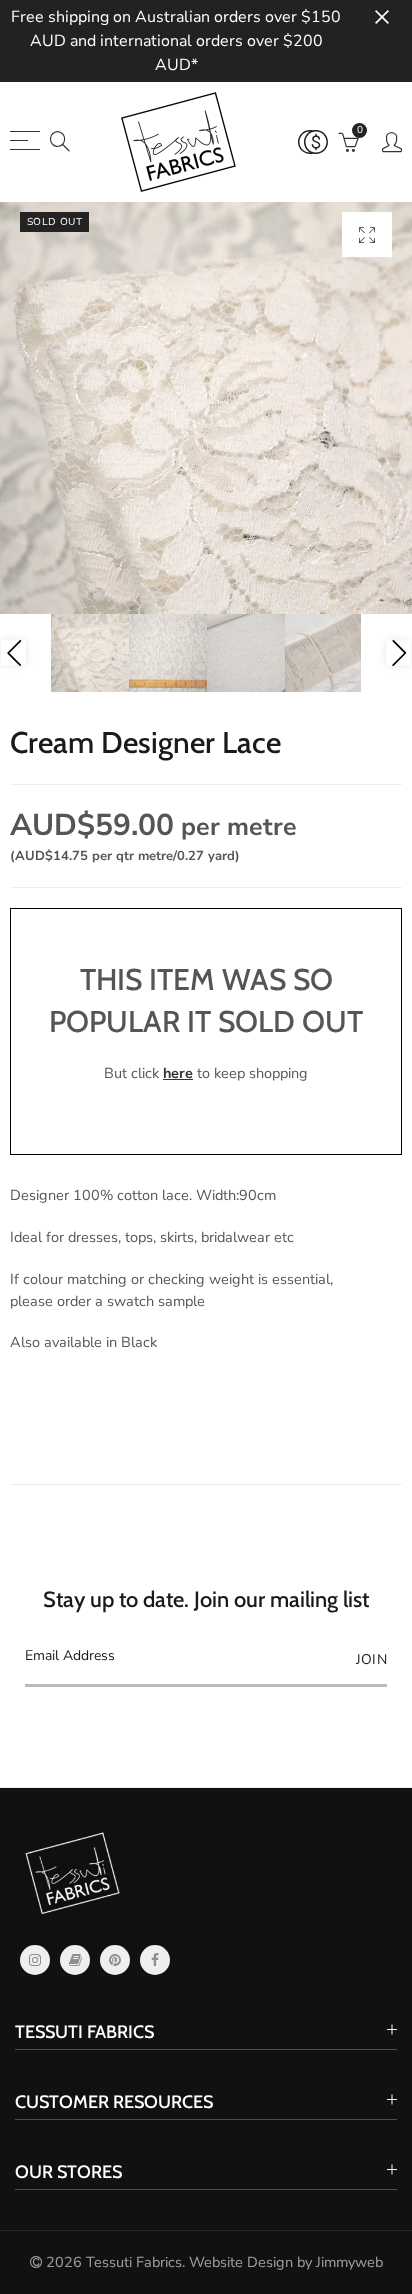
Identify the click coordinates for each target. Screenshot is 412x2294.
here (178, 1073)
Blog (75, 1960)
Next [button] (398, 653)
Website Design (241, 2262)
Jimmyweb (349, 2262)
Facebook (155, 1960)
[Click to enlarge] (367, 234)
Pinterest (115, 1960)
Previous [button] (13, 653)
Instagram (35, 1960)
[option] (206, 408)
